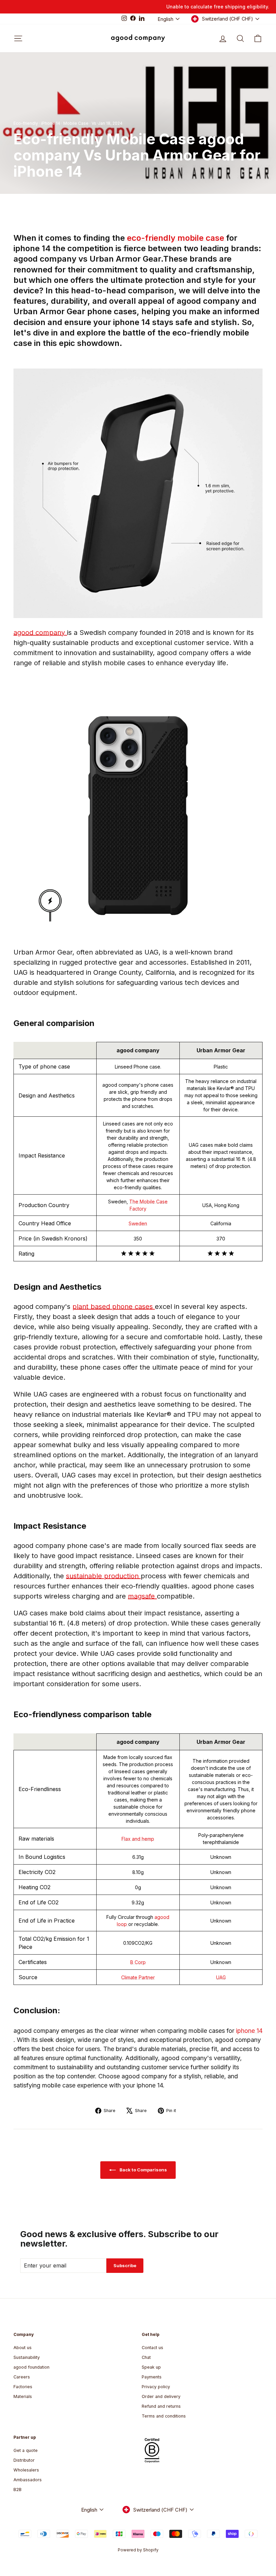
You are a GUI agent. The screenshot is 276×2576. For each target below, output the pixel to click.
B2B (18, 2490)
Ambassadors (28, 2480)
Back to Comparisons (143, 2170)
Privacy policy (156, 2387)
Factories (23, 2387)
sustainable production (103, 1576)
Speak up (151, 2367)
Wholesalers (26, 2470)
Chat (146, 2357)
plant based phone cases (114, 1307)
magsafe (142, 1596)
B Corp (138, 1962)
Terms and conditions (164, 2416)
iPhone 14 (51, 123)
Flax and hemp (138, 1839)
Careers (22, 2377)
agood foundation (31, 2367)
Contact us (152, 2348)
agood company (40, 633)
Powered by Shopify (138, 2550)
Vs (94, 123)
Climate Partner (138, 1977)
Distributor (24, 2460)
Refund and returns (161, 2406)
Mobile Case (76, 123)
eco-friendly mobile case (177, 238)
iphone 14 (249, 2031)
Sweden (138, 1223)
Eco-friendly (26, 123)
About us (23, 2348)
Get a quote (26, 2450)
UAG (221, 1977)
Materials (23, 2396)
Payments (152, 2377)
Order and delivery (161, 2396)
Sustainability (27, 2357)
